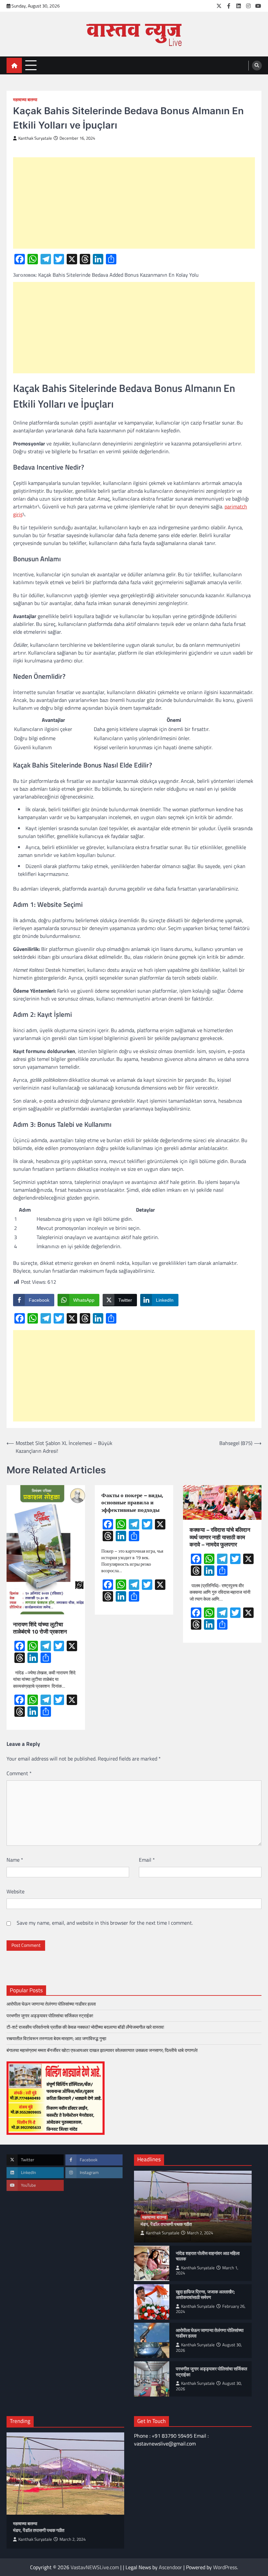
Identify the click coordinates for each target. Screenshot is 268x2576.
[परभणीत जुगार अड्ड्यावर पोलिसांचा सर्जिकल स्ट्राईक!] (152, 2379)
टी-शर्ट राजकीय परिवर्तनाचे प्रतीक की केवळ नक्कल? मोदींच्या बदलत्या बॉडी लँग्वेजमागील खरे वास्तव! (85, 2027)
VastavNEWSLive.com (95, 2567)
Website (16, 1891)
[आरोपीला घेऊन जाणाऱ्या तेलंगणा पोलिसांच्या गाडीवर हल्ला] (152, 2340)
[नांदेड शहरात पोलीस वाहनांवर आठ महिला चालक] (152, 2263)
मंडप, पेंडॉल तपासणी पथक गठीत (166, 2225)
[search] (257, 66)
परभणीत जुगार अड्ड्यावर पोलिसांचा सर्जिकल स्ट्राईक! (50, 2016)
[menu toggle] (31, 65)
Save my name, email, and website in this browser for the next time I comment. (105, 1923)
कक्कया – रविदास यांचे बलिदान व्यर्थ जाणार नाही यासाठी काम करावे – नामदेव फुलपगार (220, 1537)
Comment (19, 1773)
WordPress (225, 2567)
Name (15, 1860)
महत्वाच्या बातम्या (25, 100)
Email (147, 1860)
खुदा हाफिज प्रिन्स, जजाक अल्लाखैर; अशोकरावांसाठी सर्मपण (205, 2295)
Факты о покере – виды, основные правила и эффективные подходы (132, 1503)
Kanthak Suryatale (35, 138)
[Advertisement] (134, 203)
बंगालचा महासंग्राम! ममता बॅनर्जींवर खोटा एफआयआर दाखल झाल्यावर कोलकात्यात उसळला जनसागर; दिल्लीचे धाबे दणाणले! (103, 2050)
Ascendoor (170, 2567)
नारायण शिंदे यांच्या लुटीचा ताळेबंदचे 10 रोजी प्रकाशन (41, 1628)
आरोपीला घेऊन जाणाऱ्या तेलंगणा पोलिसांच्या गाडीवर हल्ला (51, 2004)
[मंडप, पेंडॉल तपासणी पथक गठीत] (65, 2474)
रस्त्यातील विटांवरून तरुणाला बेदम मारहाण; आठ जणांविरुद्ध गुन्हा (56, 2039)
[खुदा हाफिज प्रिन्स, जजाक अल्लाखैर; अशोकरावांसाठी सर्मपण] (152, 2302)
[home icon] (14, 65)
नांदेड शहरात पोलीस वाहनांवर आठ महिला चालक (208, 2256)
